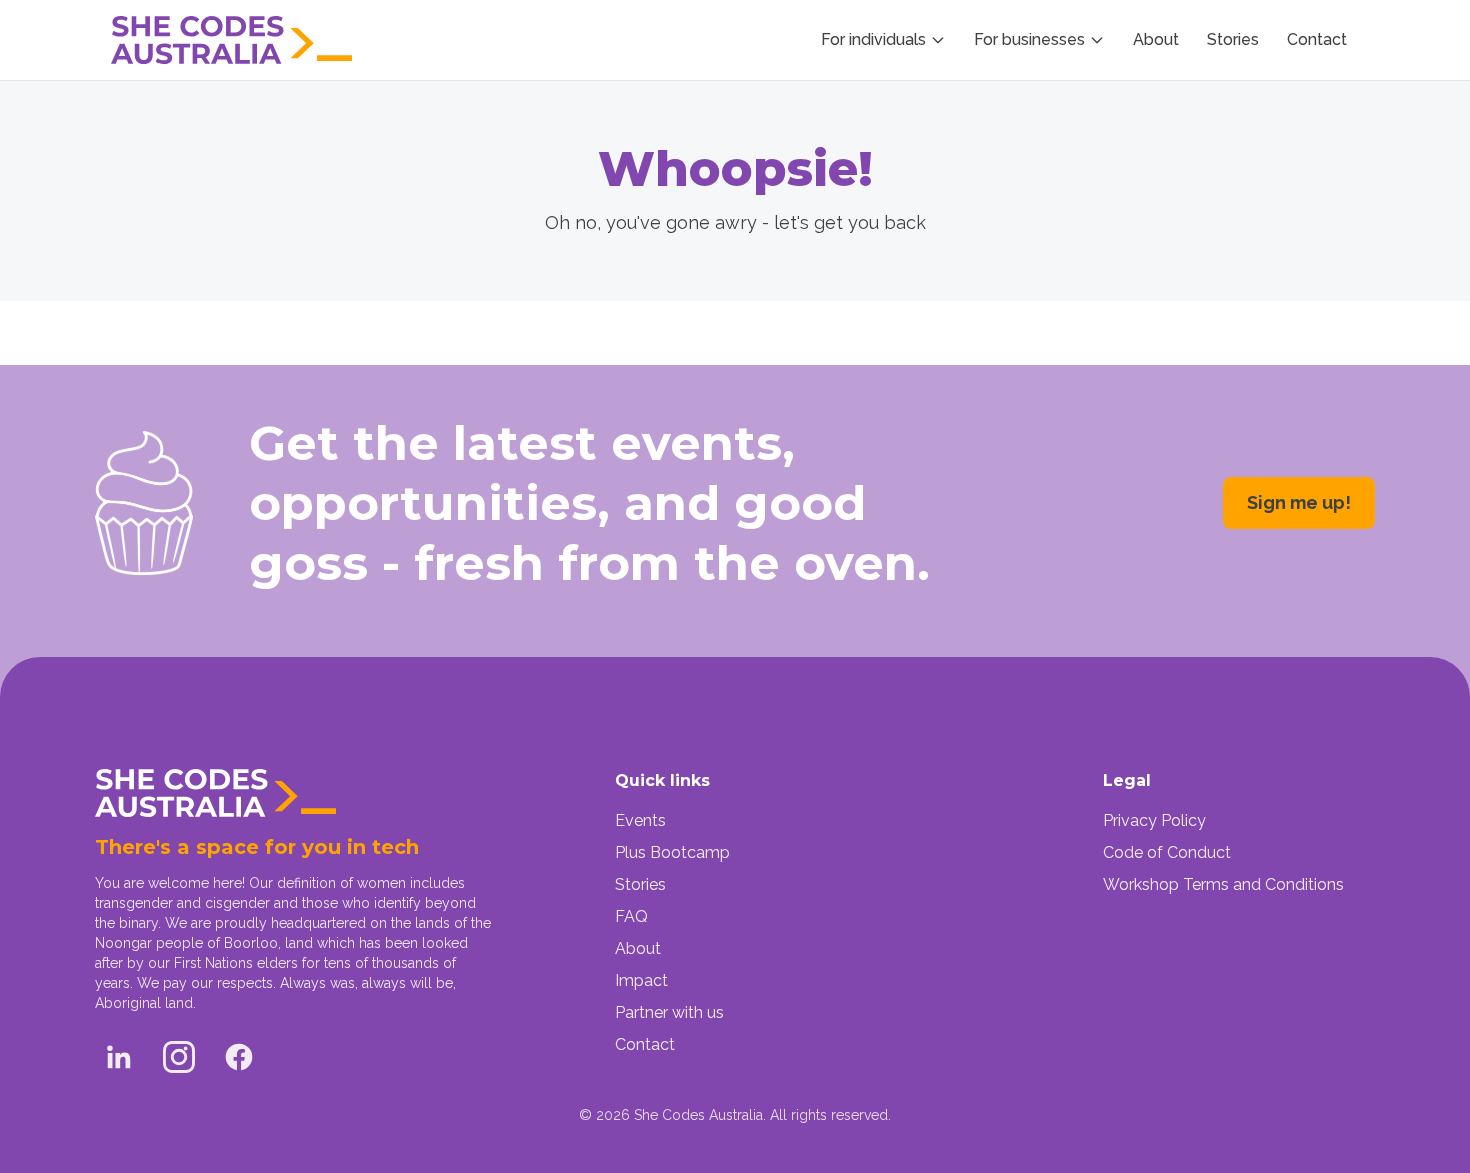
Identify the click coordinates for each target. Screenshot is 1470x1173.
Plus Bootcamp (672, 852)
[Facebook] (239, 1057)
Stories (1233, 39)
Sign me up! (1299, 502)
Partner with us (669, 1012)
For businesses (1029, 39)
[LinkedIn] (119, 1057)
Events (640, 820)
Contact (1317, 39)
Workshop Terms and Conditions (1223, 884)
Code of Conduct (1167, 852)
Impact (641, 980)
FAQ (631, 916)
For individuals (873, 39)
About (1156, 39)
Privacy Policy (1154, 820)
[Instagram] (179, 1057)
